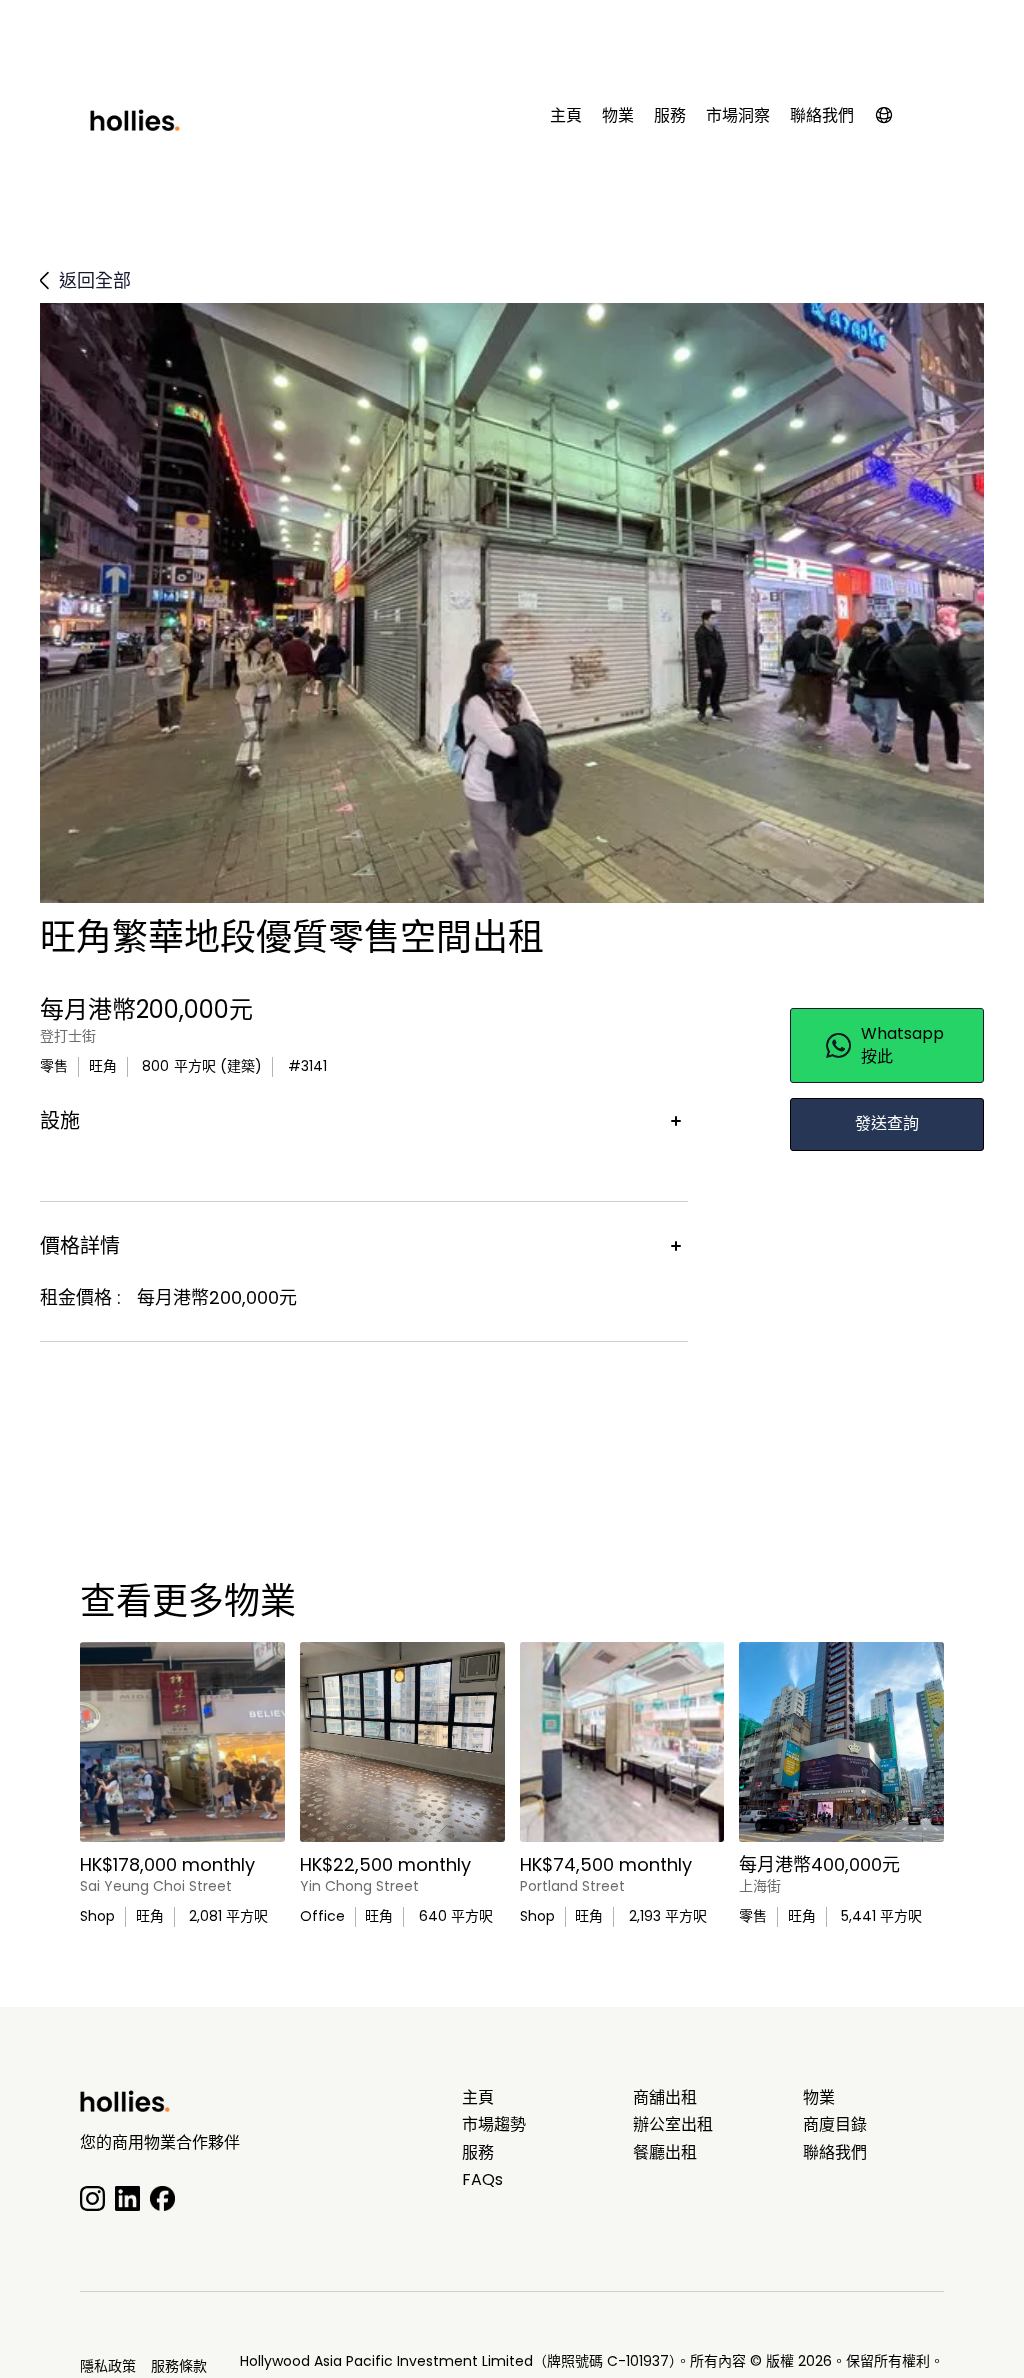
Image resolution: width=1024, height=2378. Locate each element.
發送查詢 (887, 1123)
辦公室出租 (673, 2125)
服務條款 (179, 2366)
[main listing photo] (182, 1742)
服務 (670, 116)
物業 (618, 116)
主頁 (566, 116)
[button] (894, 119)
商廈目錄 (835, 2125)
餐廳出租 (665, 2153)
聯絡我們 (822, 116)
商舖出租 (665, 2098)
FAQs (482, 2180)
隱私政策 (108, 2366)
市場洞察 (738, 116)
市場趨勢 (494, 2125)
